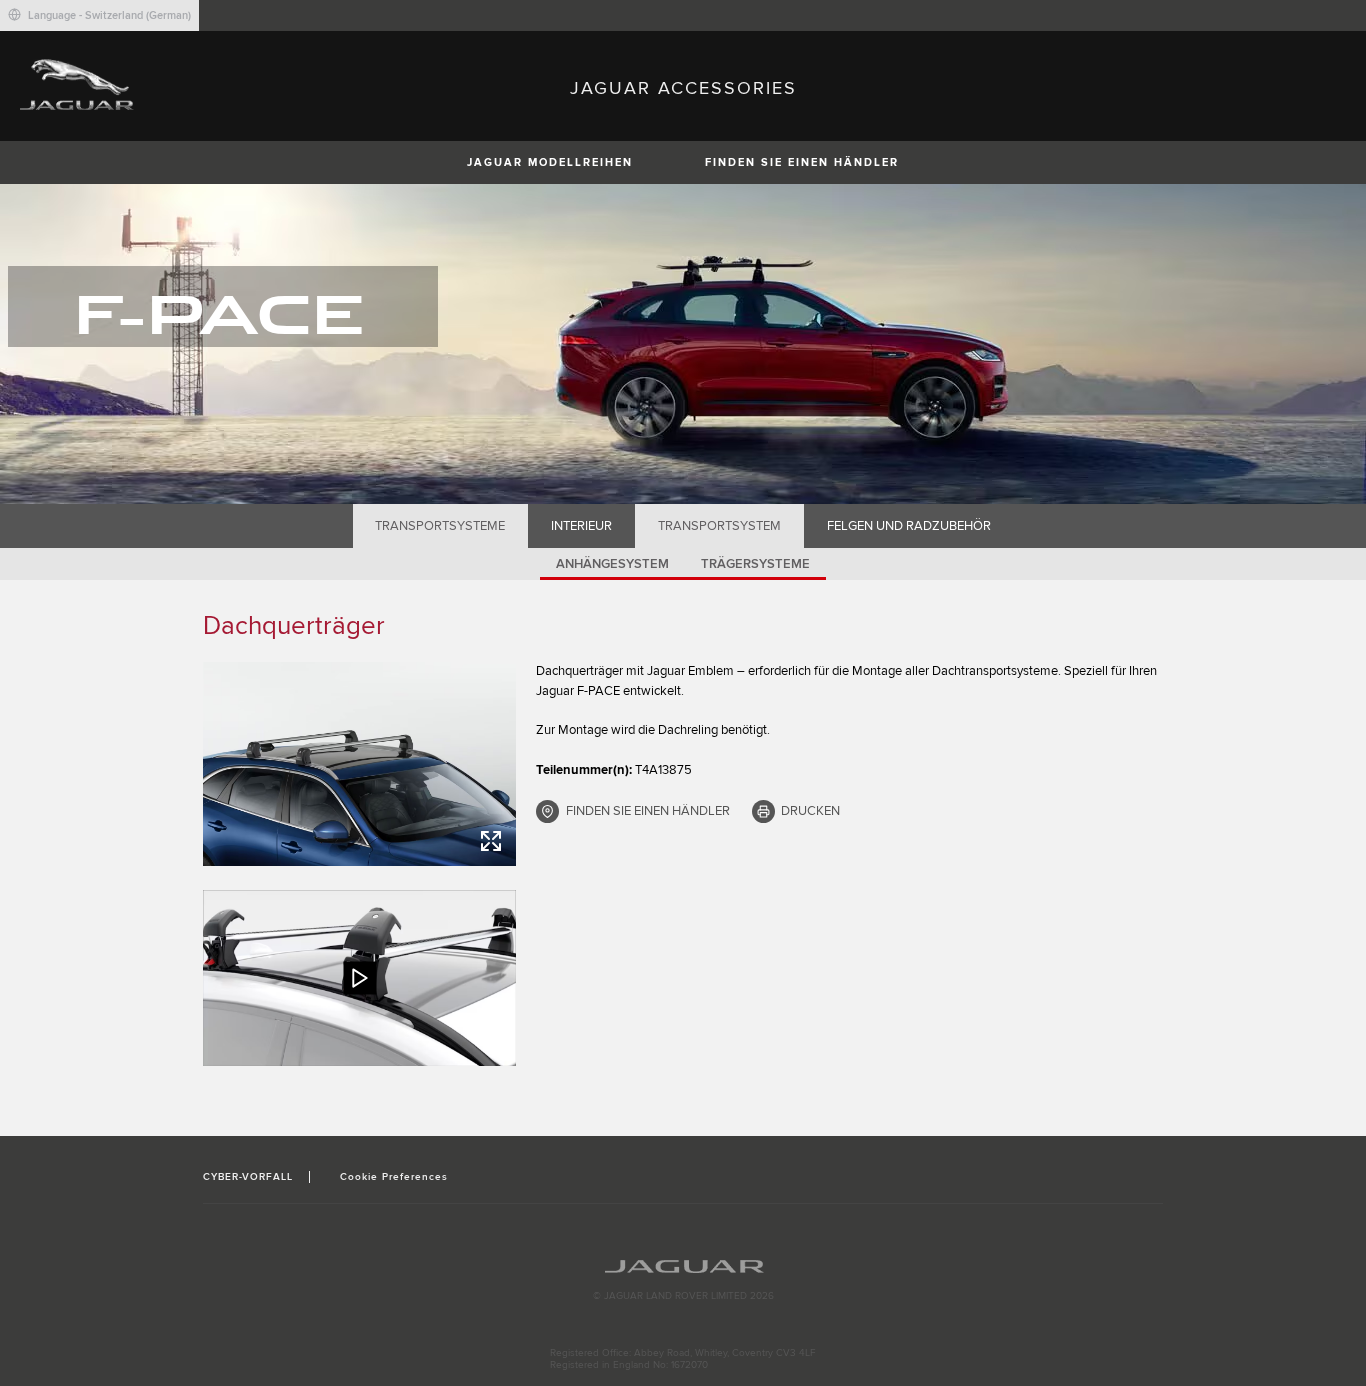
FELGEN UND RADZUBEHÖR (909, 526)
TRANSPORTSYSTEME (440, 526)
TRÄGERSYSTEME (755, 564)
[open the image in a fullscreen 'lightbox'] (359, 764)
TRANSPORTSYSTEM (719, 526)
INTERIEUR (581, 526)
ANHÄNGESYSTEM (612, 564)
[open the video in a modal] (359, 978)
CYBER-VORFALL (248, 1177)
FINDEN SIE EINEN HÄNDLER (802, 162)
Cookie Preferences (394, 1177)
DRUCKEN (810, 811)
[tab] (440, 526)
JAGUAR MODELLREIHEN (550, 162)
